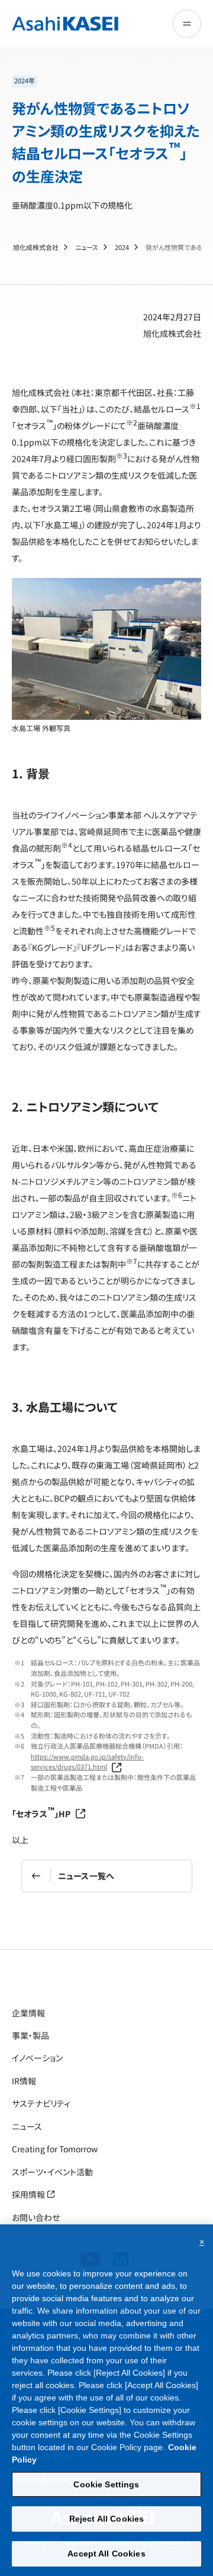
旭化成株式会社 (36, 247)
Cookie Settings (106, 2484)
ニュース (87, 247)
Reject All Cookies (107, 2519)
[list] (106, 82)
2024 (122, 247)
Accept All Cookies (106, 2554)
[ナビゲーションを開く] (187, 24)
